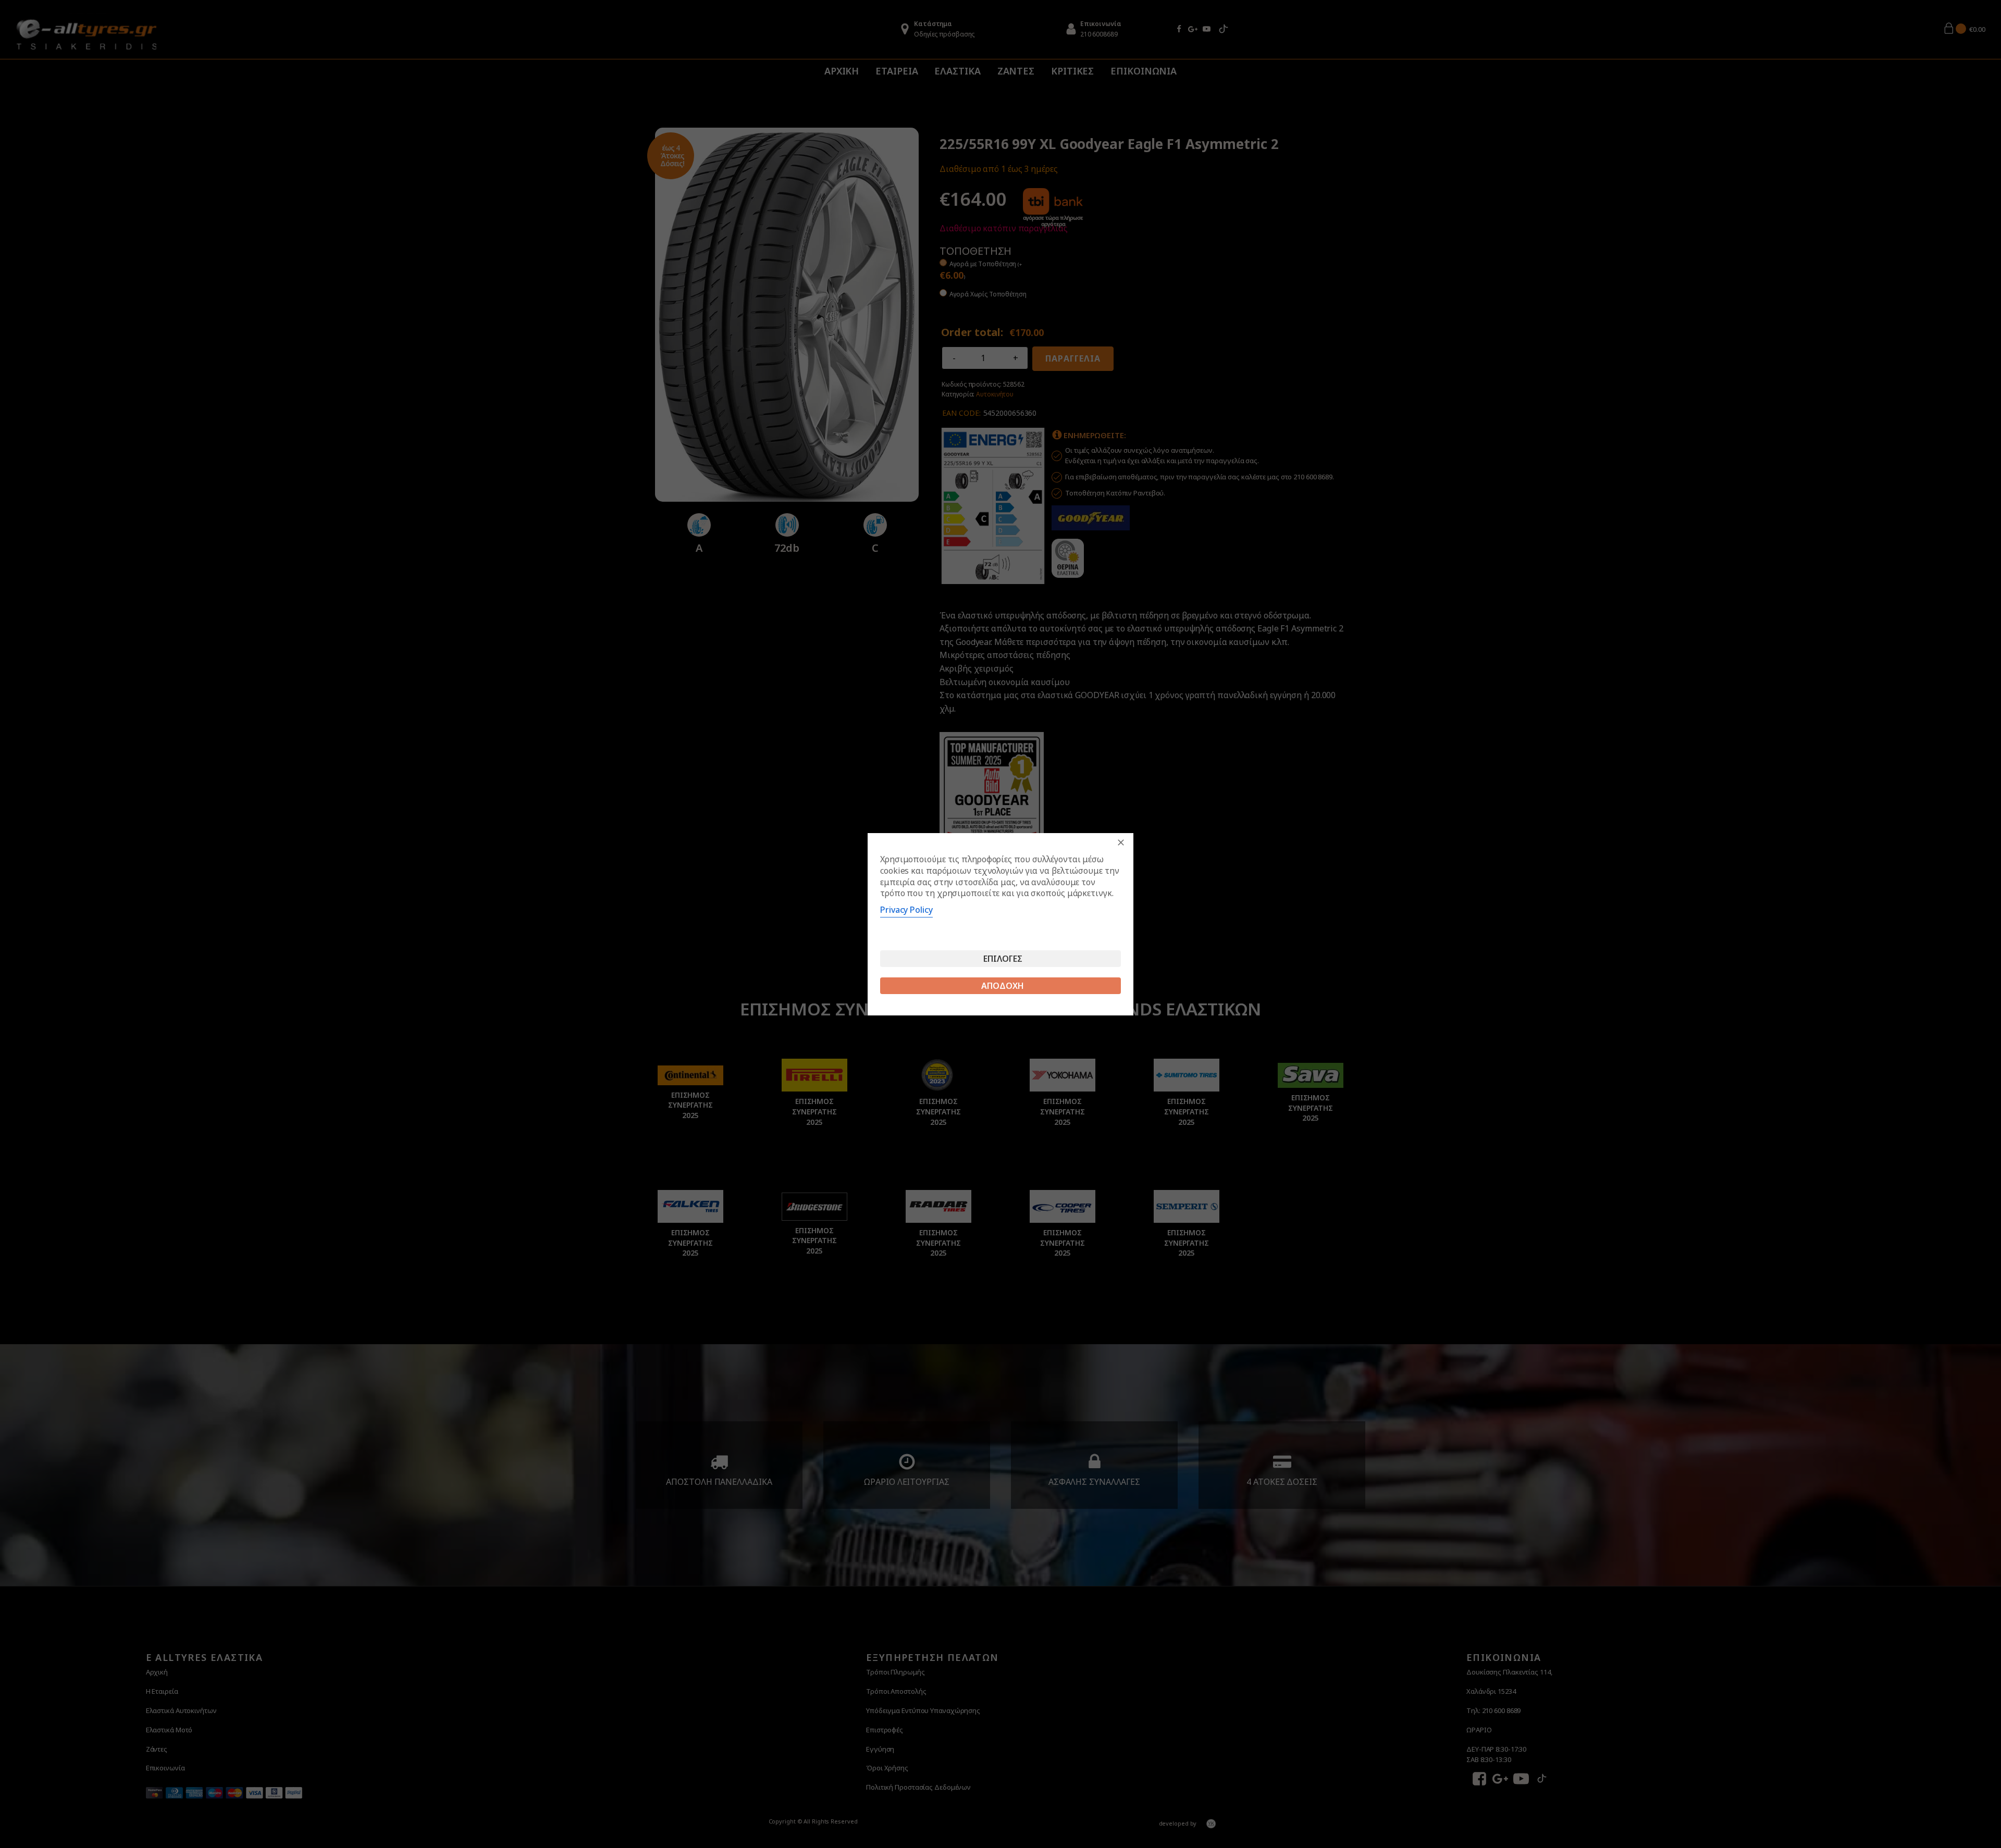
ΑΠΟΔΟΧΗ (1003, 986)
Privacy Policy (906, 910)
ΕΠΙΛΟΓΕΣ (1003, 959)
